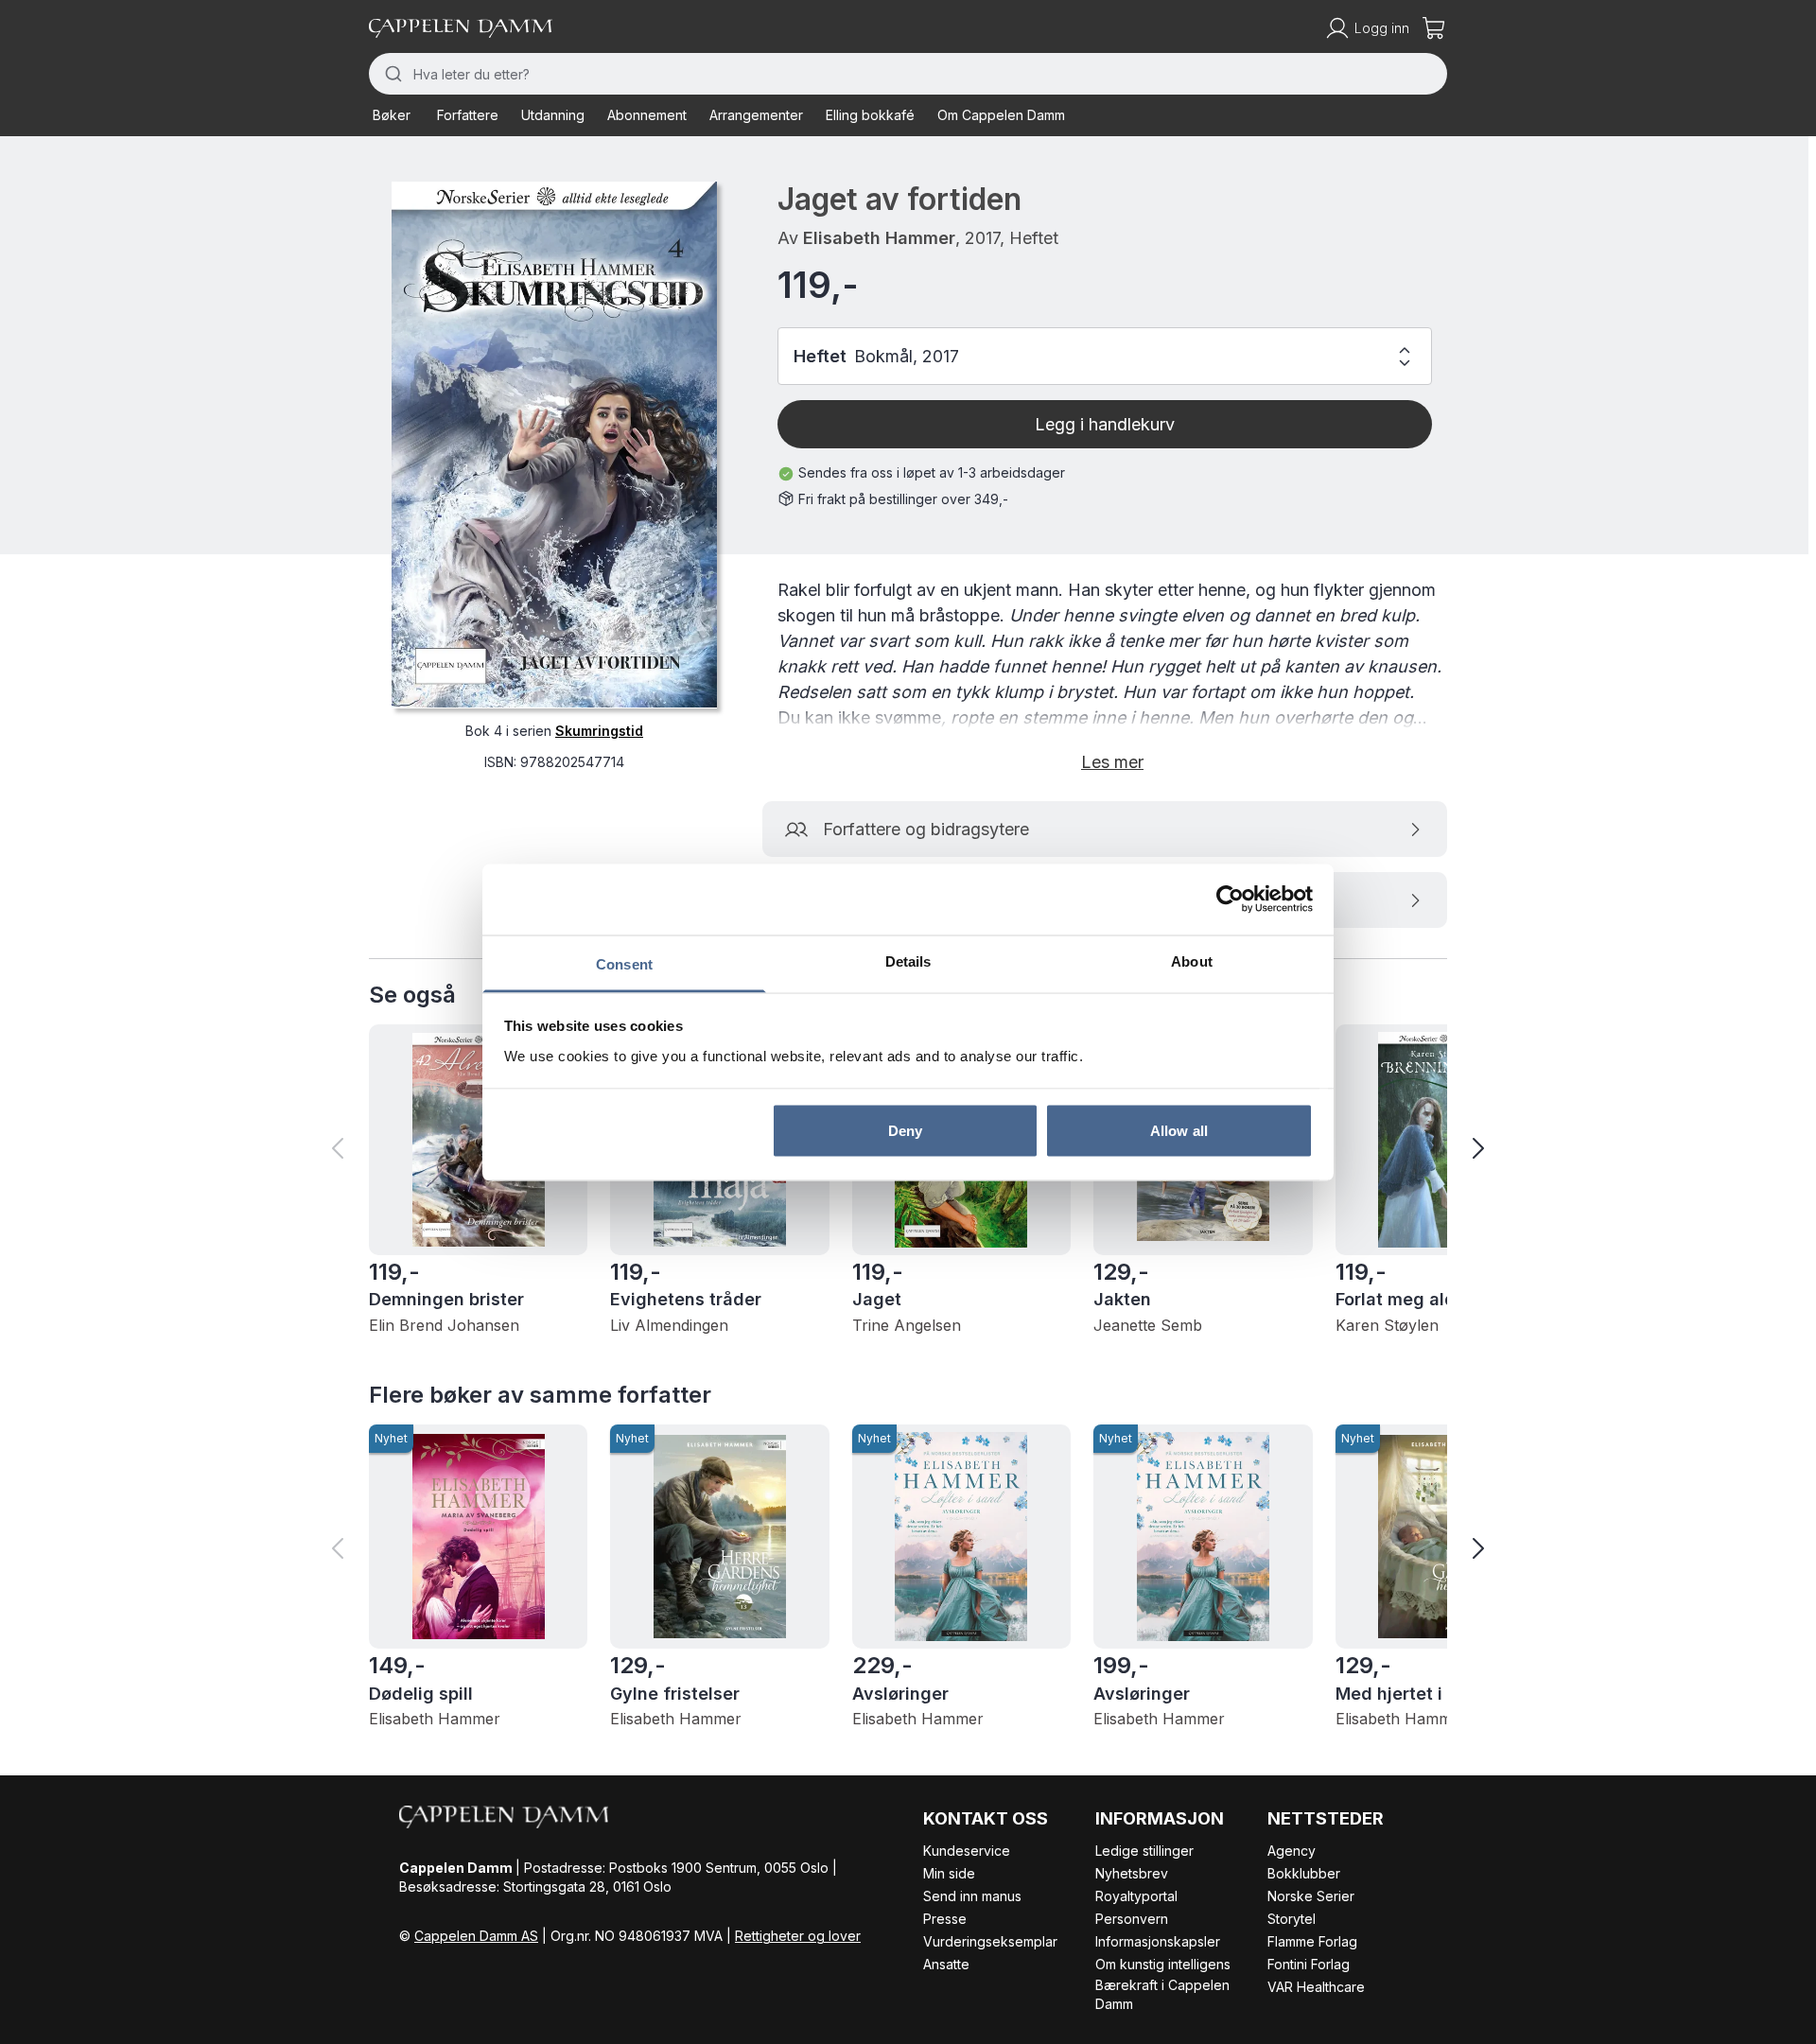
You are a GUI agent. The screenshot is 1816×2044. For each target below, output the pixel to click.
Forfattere (468, 115)
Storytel (1292, 1919)
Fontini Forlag (1309, 1964)
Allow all (1179, 1131)
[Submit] (391, 74)
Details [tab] (908, 961)
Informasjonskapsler (1158, 1941)
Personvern (1132, 1919)
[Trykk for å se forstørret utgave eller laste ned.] (554, 445)
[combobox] (908, 74)
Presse (945, 1919)
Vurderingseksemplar (990, 1941)
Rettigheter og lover (798, 1936)
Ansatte (946, 1964)
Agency (1292, 1851)
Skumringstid (599, 730)
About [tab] (1192, 961)
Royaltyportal (1136, 1896)
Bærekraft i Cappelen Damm (1162, 1994)
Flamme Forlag (1312, 1941)
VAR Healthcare (1316, 1987)
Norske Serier (1311, 1896)
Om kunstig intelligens (1163, 1964)
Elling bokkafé (870, 115)
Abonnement (647, 115)
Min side (949, 1873)
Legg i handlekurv (1105, 424)
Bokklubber (1304, 1873)
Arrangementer (756, 115)
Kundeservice (967, 1851)
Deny (905, 1131)
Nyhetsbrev (1132, 1873)
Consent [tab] (624, 963)
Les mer (1112, 762)
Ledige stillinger (1144, 1851)
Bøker (392, 115)
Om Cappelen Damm (1001, 115)
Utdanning (553, 115)
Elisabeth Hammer (879, 238)
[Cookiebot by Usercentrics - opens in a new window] (1230, 900)
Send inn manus (972, 1896)
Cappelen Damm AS (476, 1936)
